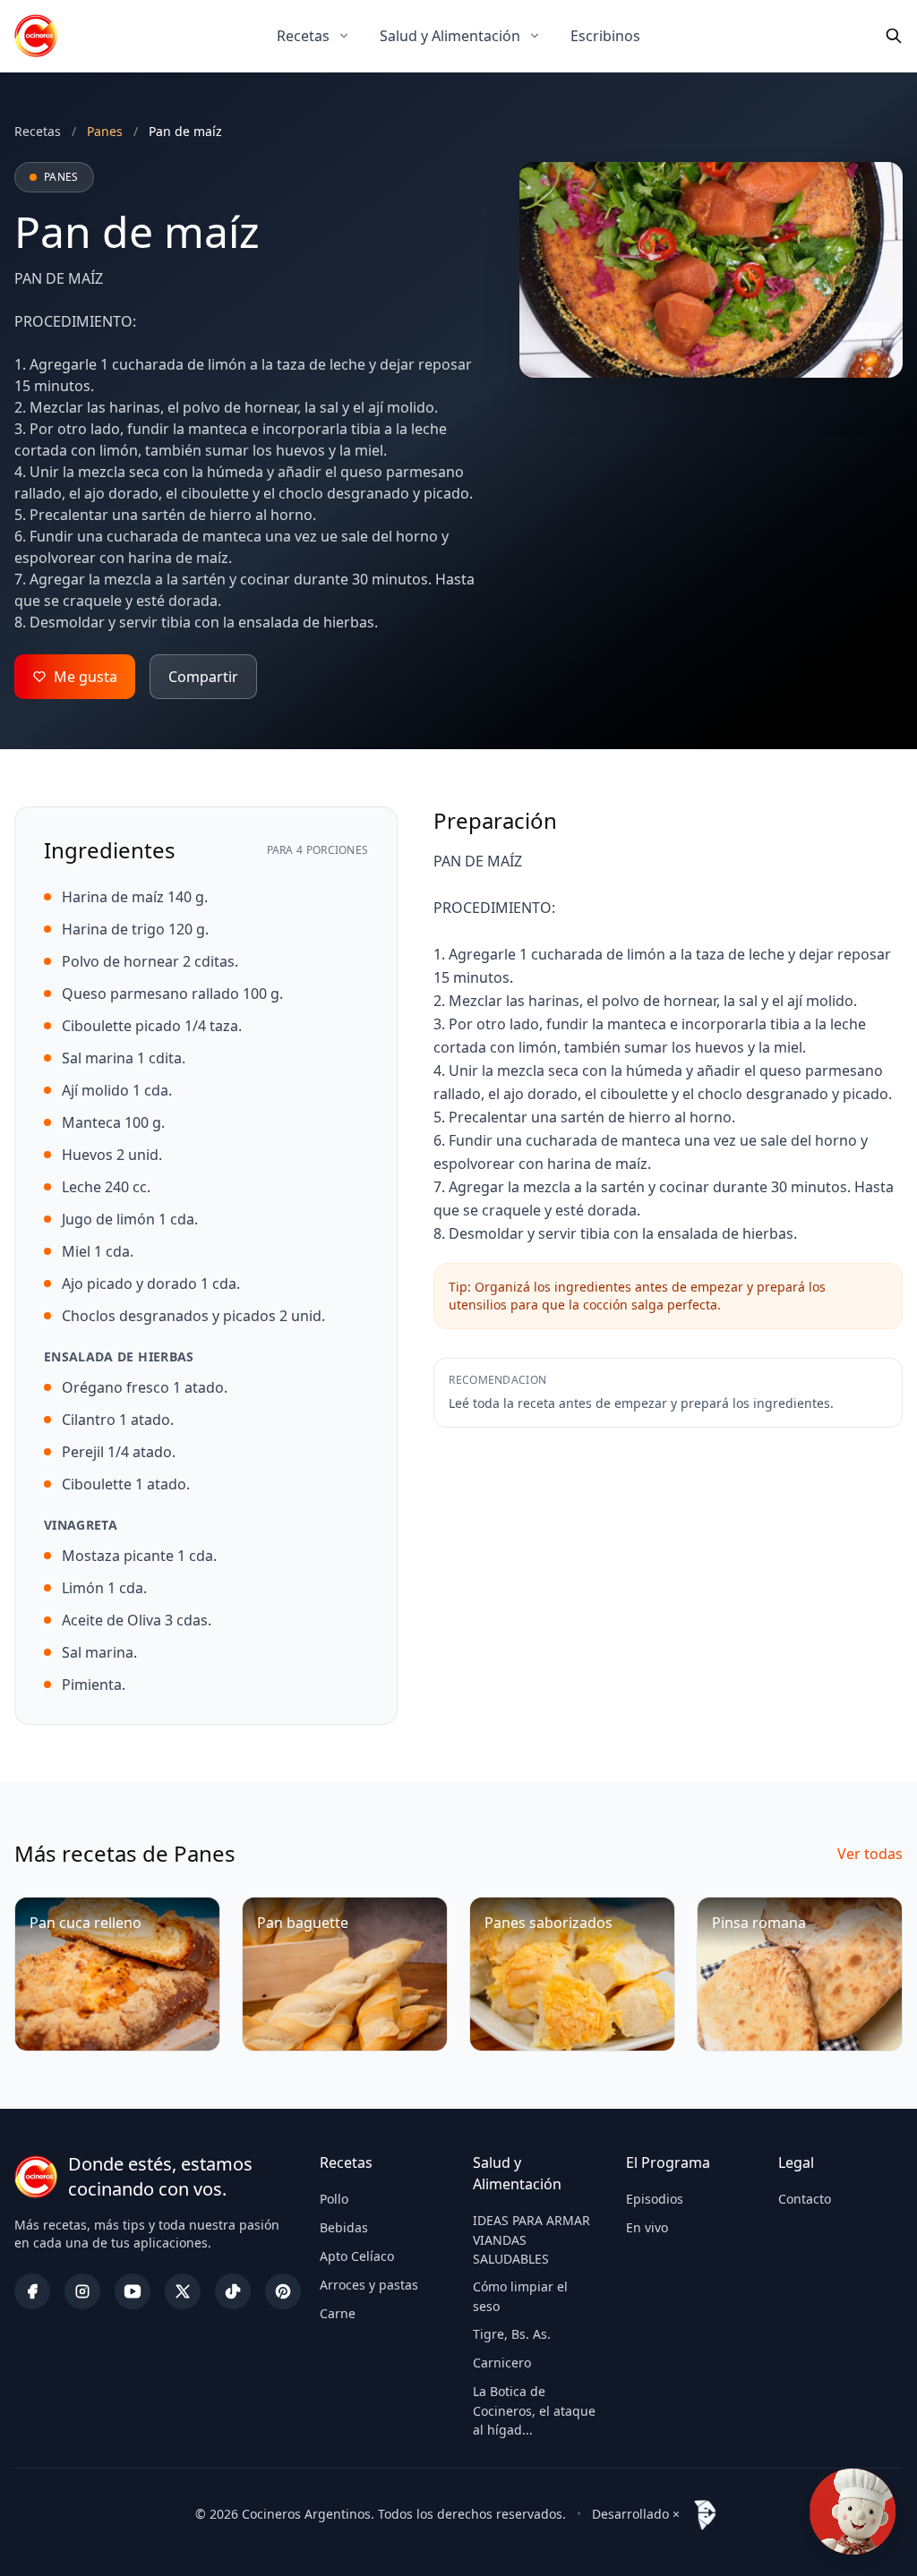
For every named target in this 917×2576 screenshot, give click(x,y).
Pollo (334, 2199)
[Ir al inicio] (36, 36)
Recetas (303, 36)
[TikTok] (233, 2291)
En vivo (647, 2227)
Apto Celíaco (357, 2256)
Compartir (203, 677)
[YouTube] (133, 2291)
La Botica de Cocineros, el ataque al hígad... (534, 2410)
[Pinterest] (283, 2291)
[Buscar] (894, 36)
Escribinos (605, 36)
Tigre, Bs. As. (512, 2334)
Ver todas (870, 1854)
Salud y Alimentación (450, 36)
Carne (338, 2313)
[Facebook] (32, 2291)
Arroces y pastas (369, 2285)
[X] (183, 2291)
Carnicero (502, 2363)
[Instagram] (82, 2291)
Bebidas (344, 2227)
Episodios (655, 2199)
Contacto (805, 2199)
